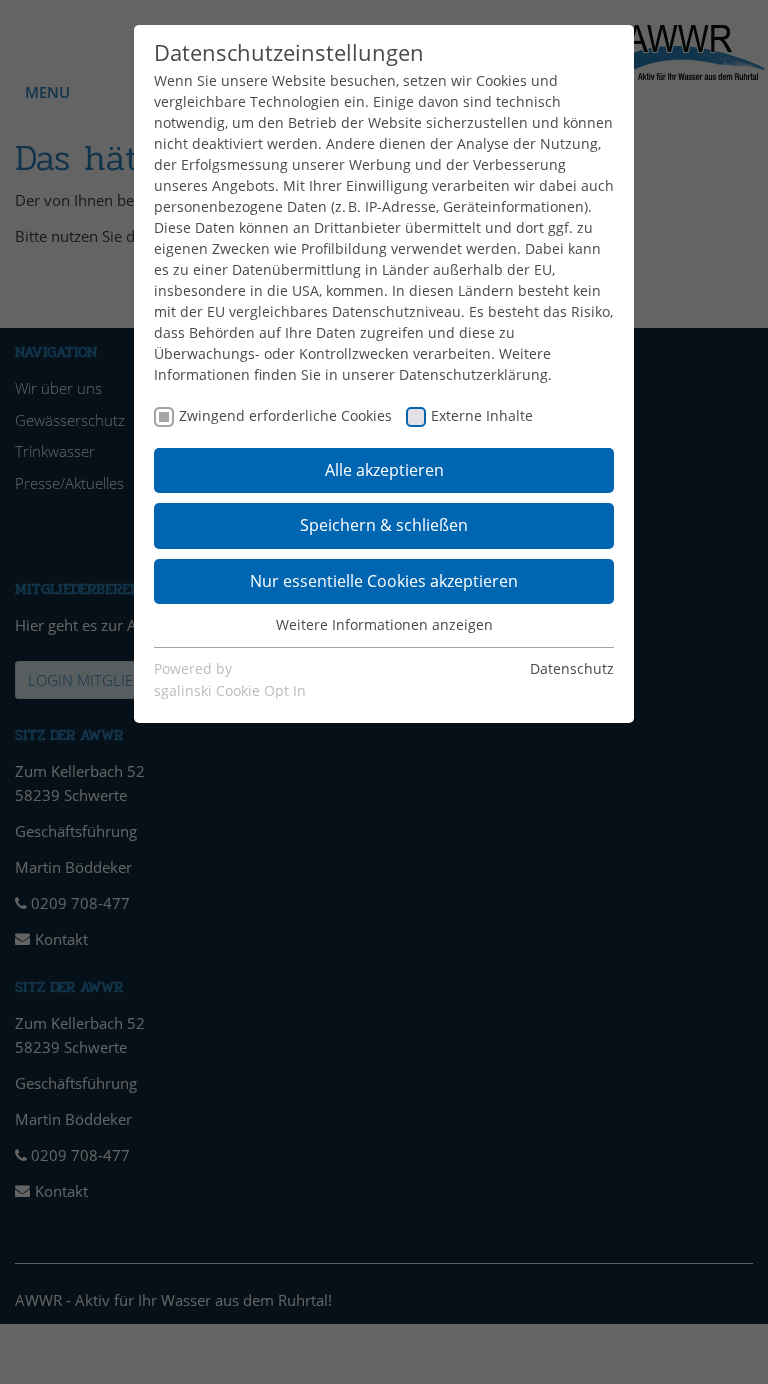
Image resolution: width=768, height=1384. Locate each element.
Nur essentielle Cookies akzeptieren (384, 581)
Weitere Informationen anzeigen (384, 624)
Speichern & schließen (384, 525)
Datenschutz (572, 668)
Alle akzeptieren (384, 470)
